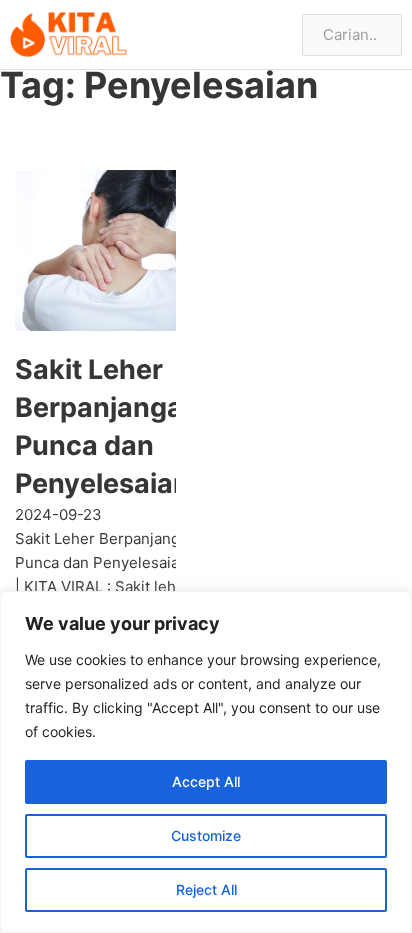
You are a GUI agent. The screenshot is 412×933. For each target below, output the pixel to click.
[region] (206, 762)
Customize (206, 835)
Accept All (206, 781)
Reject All (206, 889)
